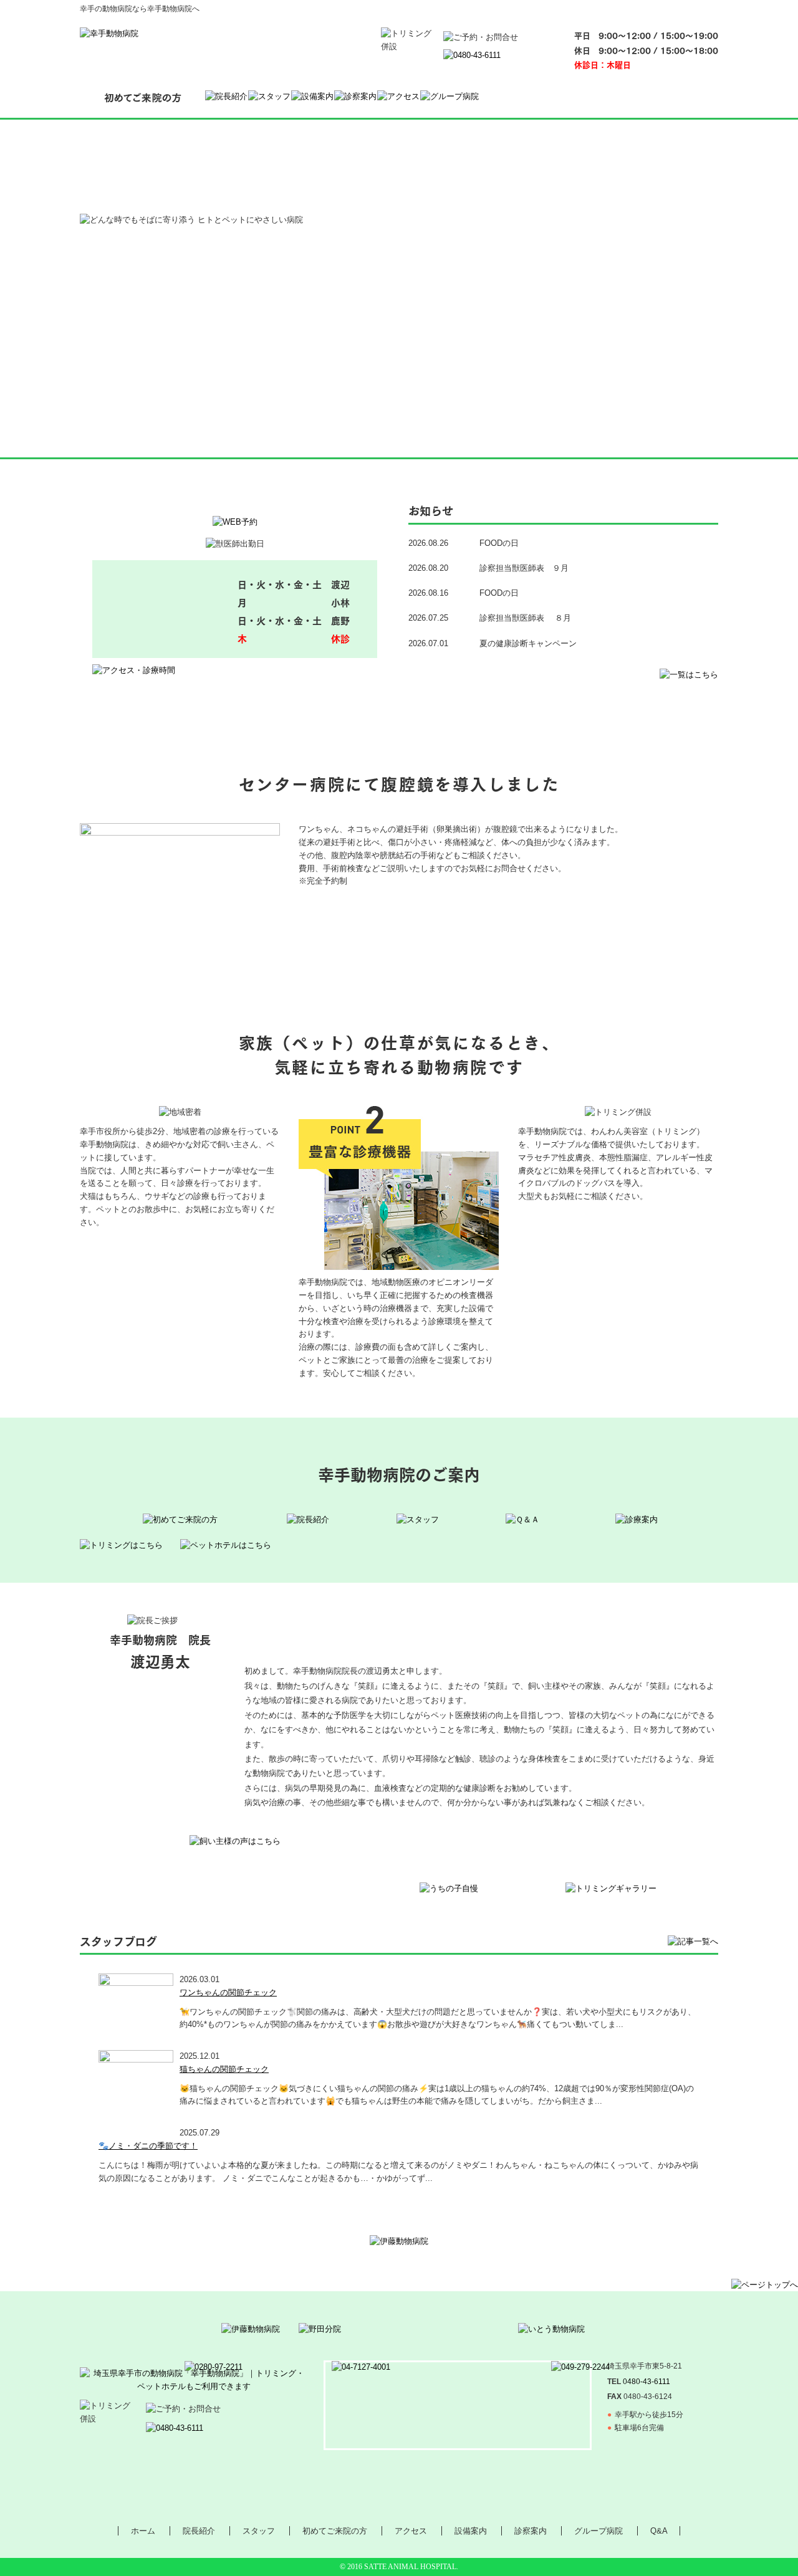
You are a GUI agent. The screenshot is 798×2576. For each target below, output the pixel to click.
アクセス (411, 2531)
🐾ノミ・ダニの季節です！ (148, 2146)
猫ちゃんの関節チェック (224, 2069)
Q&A (659, 2531)
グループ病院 (598, 2531)
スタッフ (259, 2531)
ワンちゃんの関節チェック (228, 1992)
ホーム (143, 2531)
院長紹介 (199, 2531)
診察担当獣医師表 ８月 (525, 618)
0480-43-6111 (647, 2382)
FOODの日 (499, 543)
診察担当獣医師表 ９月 (524, 568)
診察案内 (531, 2531)
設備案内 (471, 2531)
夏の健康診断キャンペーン (528, 643)
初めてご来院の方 (335, 2531)
